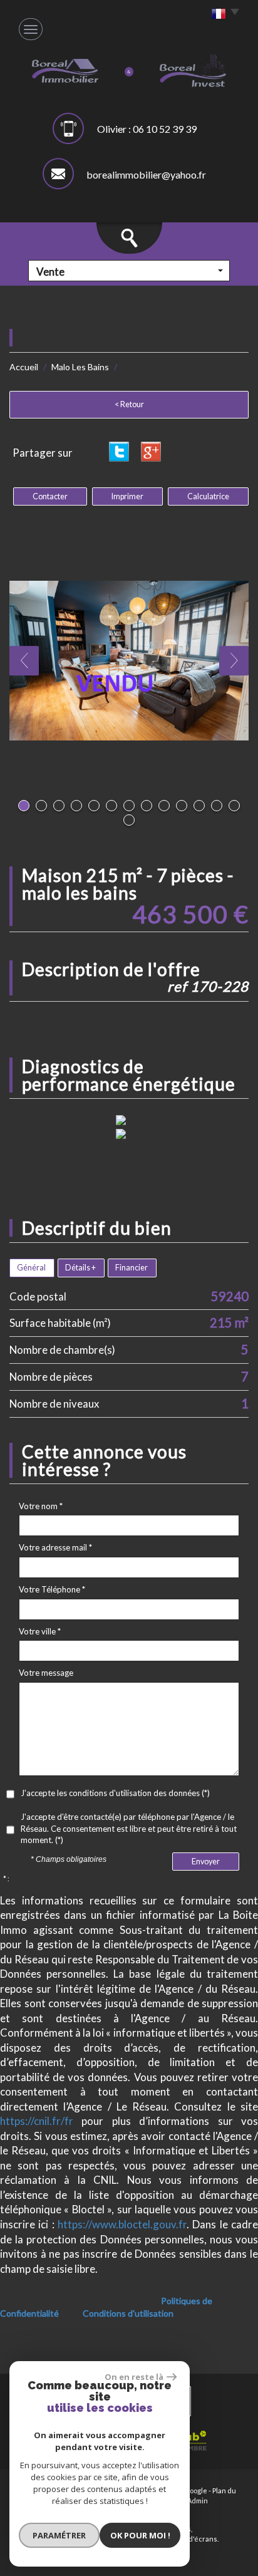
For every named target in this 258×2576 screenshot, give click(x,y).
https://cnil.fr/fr (37, 2121)
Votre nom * (41, 1506)
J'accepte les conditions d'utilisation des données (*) (115, 1793)
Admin (198, 2501)
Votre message (46, 1673)
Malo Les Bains (80, 367)
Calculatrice (208, 496)
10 (182, 806)
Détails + (80, 1268)
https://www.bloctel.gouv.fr (122, 2224)
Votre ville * (40, 1631)
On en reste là (134, 2377)
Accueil (24, 367)
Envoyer (206, 1862)
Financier (132, 1268)
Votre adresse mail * (55, 1547)
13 (234, 806)
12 (217, 806)
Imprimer (127, 496)
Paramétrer (59, 2535)
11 (199, 806)
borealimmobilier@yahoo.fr (146, 174)
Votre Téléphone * (52, 1589)
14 (129, 820)
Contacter (50, 496)
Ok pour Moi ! (140, 2535)
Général (31, 1268)
